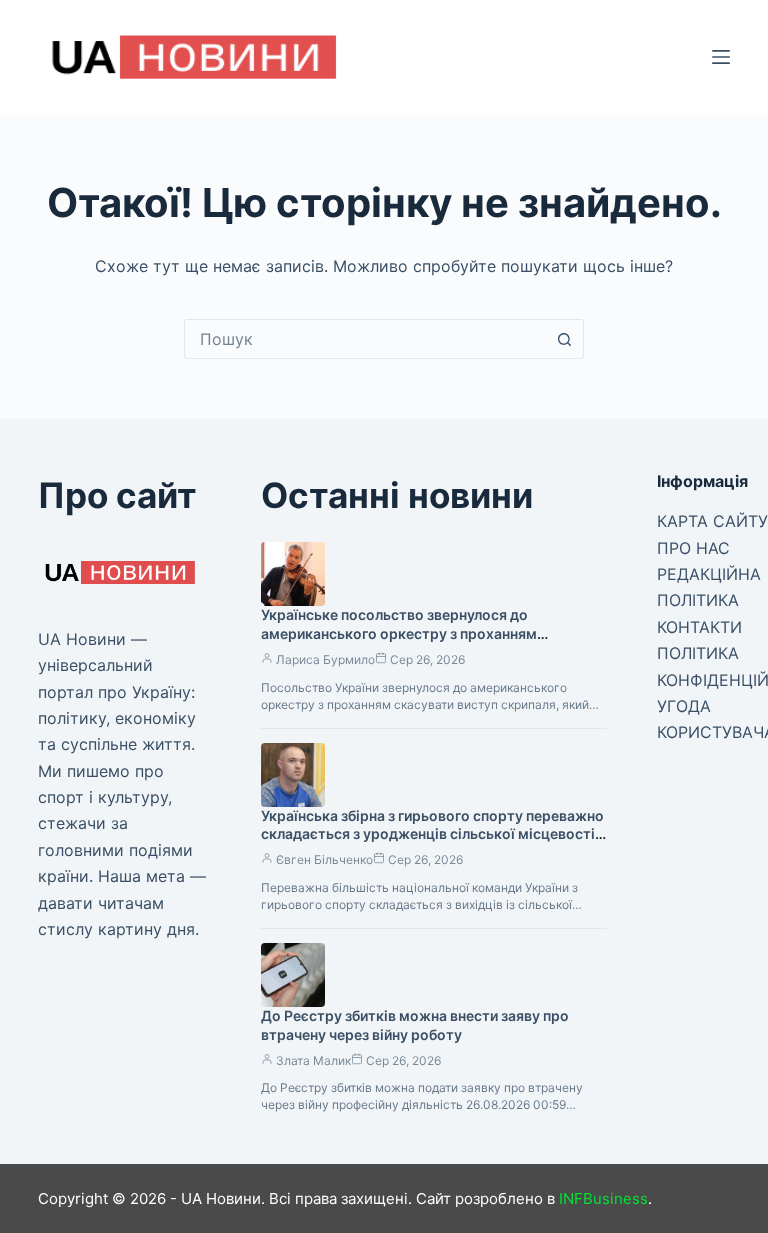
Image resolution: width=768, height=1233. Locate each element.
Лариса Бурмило (325, 659)
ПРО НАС (693, 548)
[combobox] (365, 339)
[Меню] (721, 57)
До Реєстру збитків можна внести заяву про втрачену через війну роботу (415, 1025)
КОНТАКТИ (699, 627)
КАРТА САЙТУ (712, 521)
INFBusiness (603, 1198)
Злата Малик (313, 1060)
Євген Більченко (324, 859)
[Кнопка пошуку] (564, 339)
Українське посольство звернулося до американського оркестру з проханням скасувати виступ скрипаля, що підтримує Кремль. (409, 643)
